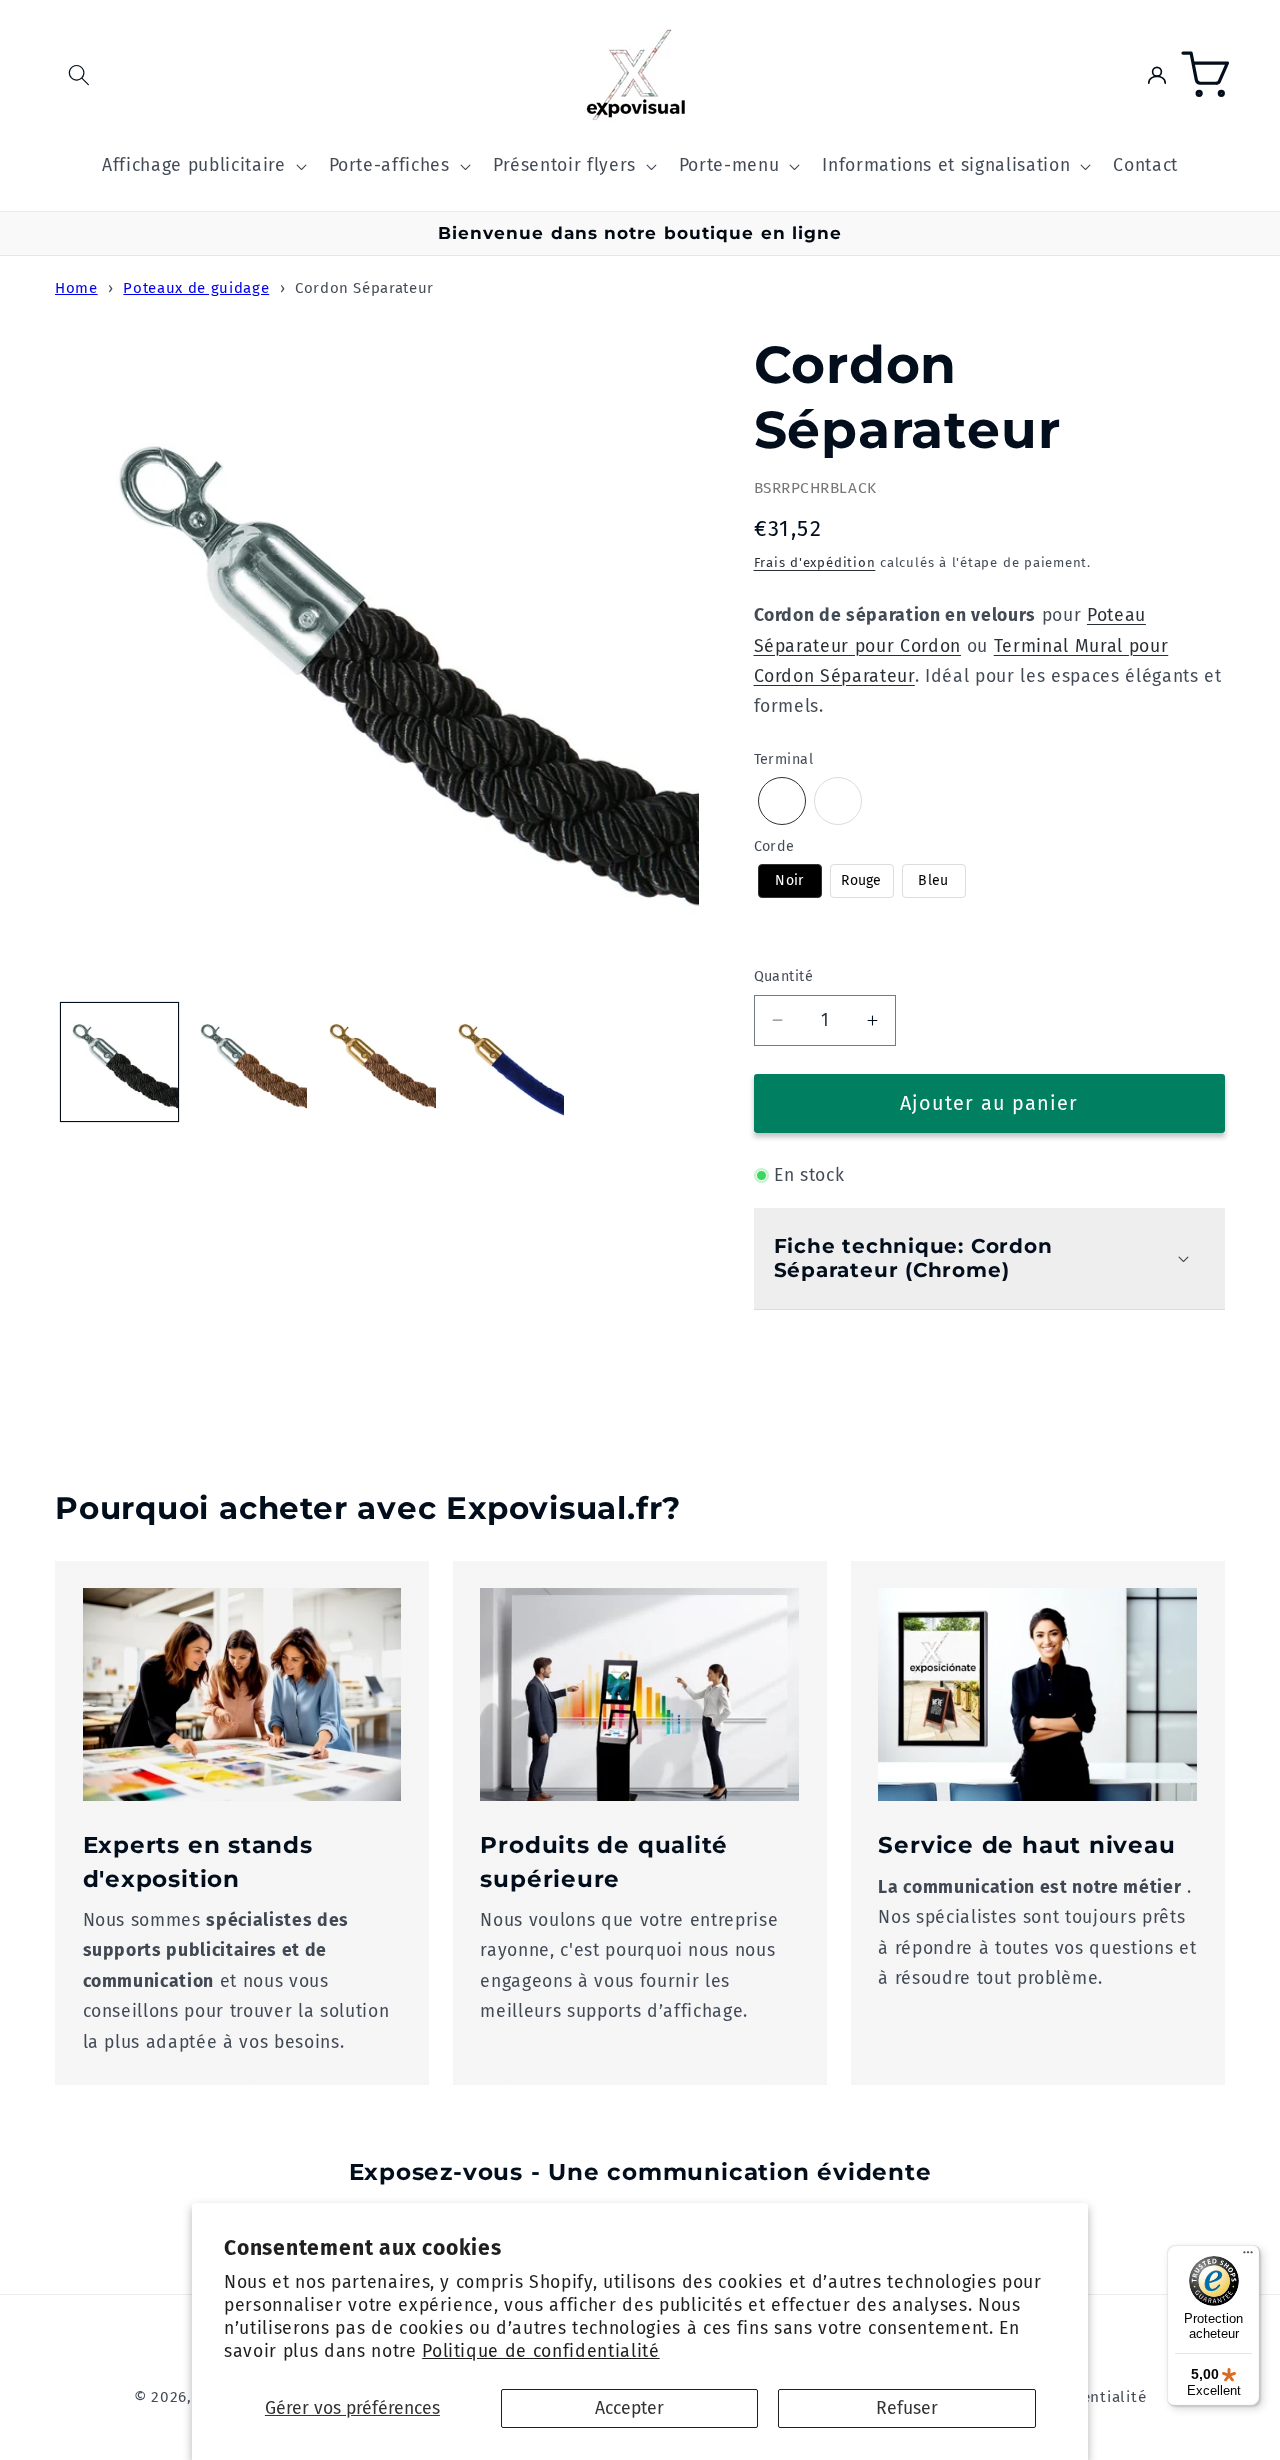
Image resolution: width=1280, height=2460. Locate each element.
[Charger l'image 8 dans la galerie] (506, 1062)
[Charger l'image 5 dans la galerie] (377, 1062)
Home (76, 288)
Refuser (907, 2408)
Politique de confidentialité (540, 2351)
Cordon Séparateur (364, 288)
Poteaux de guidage (196, 288)
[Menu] (1248, 2257)
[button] (79, 75)
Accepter (629, 2408)
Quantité (784, 976)
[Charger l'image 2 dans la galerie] (248, 1062)
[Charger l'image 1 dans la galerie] (120, 1062)
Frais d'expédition (815, 562)
